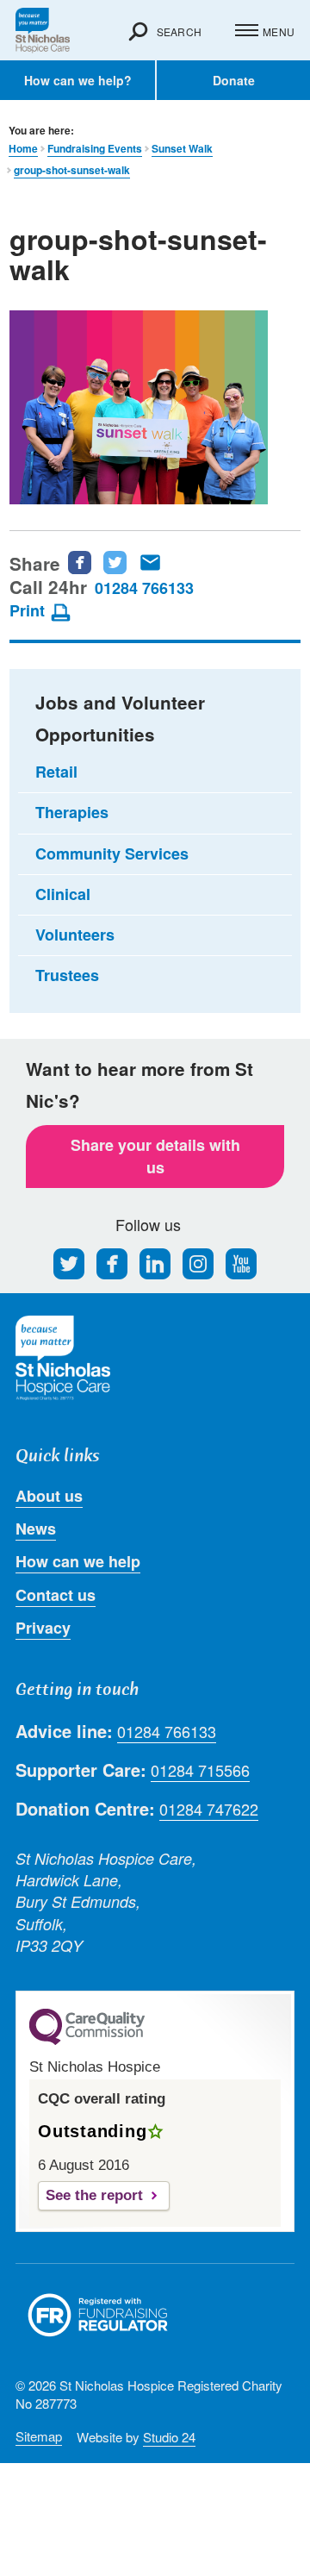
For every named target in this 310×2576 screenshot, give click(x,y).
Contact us (56, 1595)
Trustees (67, 975)
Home (23, 149)
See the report (94, 2195)
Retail (56, 772)
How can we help (78, 1561)
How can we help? (78, 80)
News (36, 1529)
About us (49, 1496)
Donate (234, 80)
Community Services (112, 853)
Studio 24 (169, 2437)
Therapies (72, 812)
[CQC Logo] (87, 2041)
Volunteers (75, 935)
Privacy (43, 1628)
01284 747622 (209, 1809)
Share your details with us (155, 1156)
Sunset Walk (182, 149)
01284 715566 (200, 1770)
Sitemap (39, 2436)
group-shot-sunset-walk (72, 170)
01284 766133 (144, 588)
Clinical (63, 894)
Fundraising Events (95, 149)
